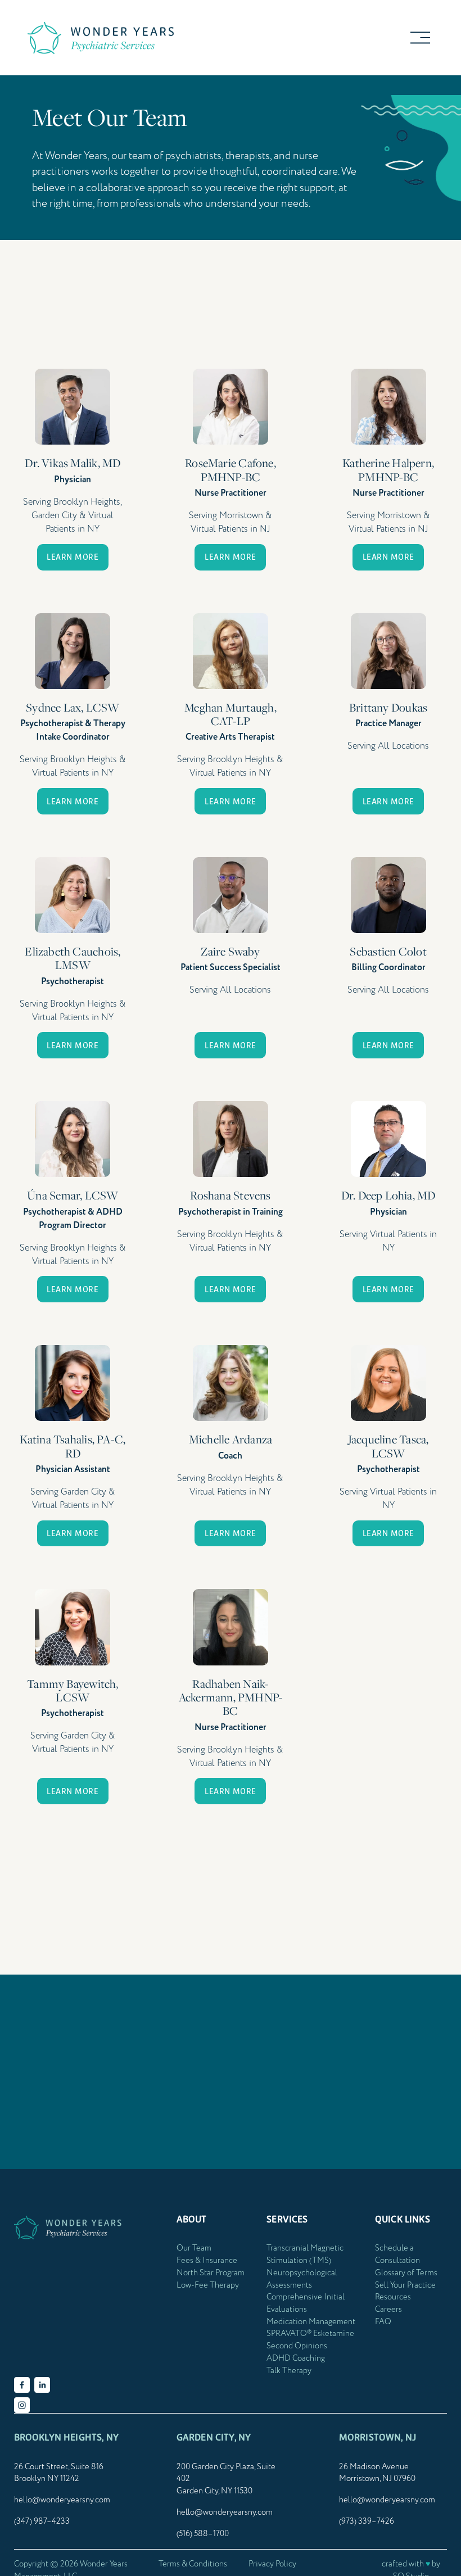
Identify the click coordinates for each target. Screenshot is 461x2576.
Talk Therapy (289, 2371)
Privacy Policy (272, 2564)
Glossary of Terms (406, 2273)
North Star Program (211, 2273)
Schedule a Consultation (397, 2254)
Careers (388, 2310)
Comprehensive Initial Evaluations (306, 2303)
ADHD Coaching (296, 2358)
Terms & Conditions (193, 2564)
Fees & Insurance (207, 2261)
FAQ (383, 2322)
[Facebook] (22, 2385)
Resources (393, 2297)
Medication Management (311, 2322)
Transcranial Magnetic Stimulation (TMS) (305, 2254)
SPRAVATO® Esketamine (310, 2334)
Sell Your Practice (405, 2285)
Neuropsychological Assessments (302, 2279)
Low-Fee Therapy (208, 2285)
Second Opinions (297, 2346)
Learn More (73, 557)
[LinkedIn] (42, 2385)
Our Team (194, 2248)
